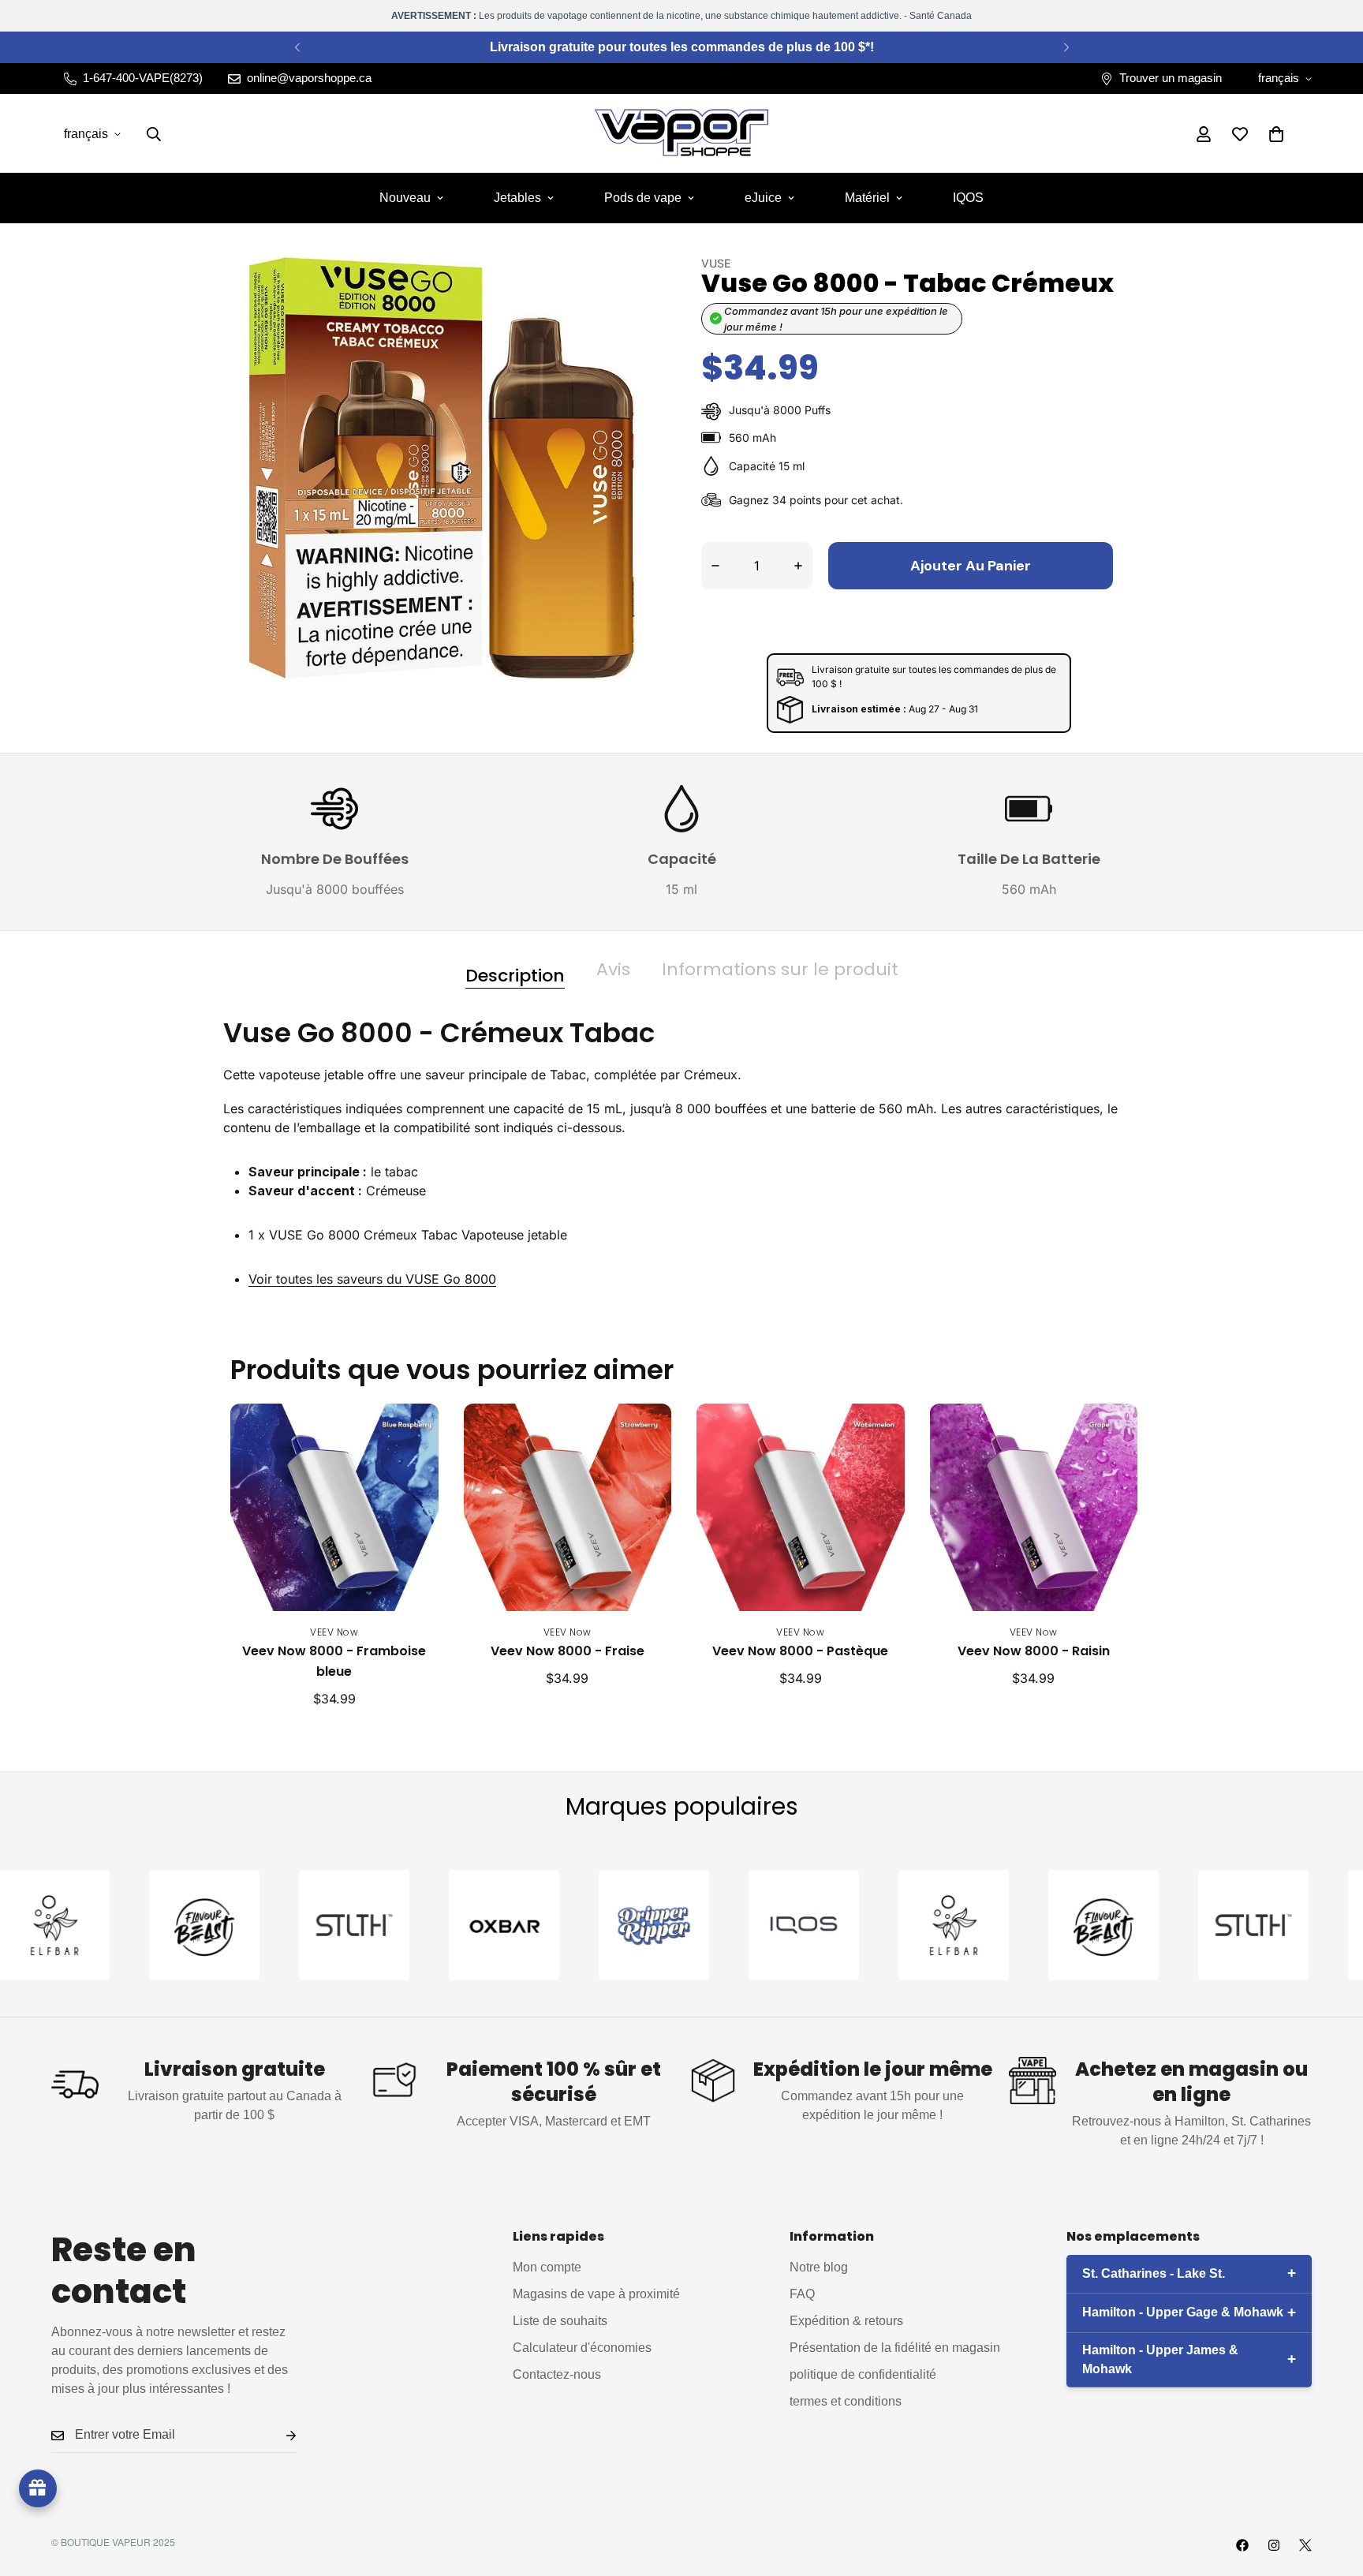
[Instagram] (1274, 2545)
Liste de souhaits (560, 2322)
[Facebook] (1242, 2545)
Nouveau (405, 198)
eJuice (763, 198)
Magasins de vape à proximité (596, 2295)
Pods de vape (643, 198)
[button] (1276, 134)
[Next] (1066, 47)
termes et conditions (846, 2402)
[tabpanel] (681, 1165)
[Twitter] (1305, 2545)
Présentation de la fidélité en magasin (895, 2348)
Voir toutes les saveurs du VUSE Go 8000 (372, 1279)
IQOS (968, 198)
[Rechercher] (154, 134)
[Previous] (297, 47)
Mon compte (547, 2268)
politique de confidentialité (863, 2375)
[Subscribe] (278, 2436)
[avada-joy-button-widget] (38, 2488)
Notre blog (819, 2268)
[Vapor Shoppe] (681, 134)
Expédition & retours (846, 2322)
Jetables (517, 198)
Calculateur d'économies (582, 2348)
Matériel (867, 198)
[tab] (515, 970)
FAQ (802, 2295)
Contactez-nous (557, 2375)
